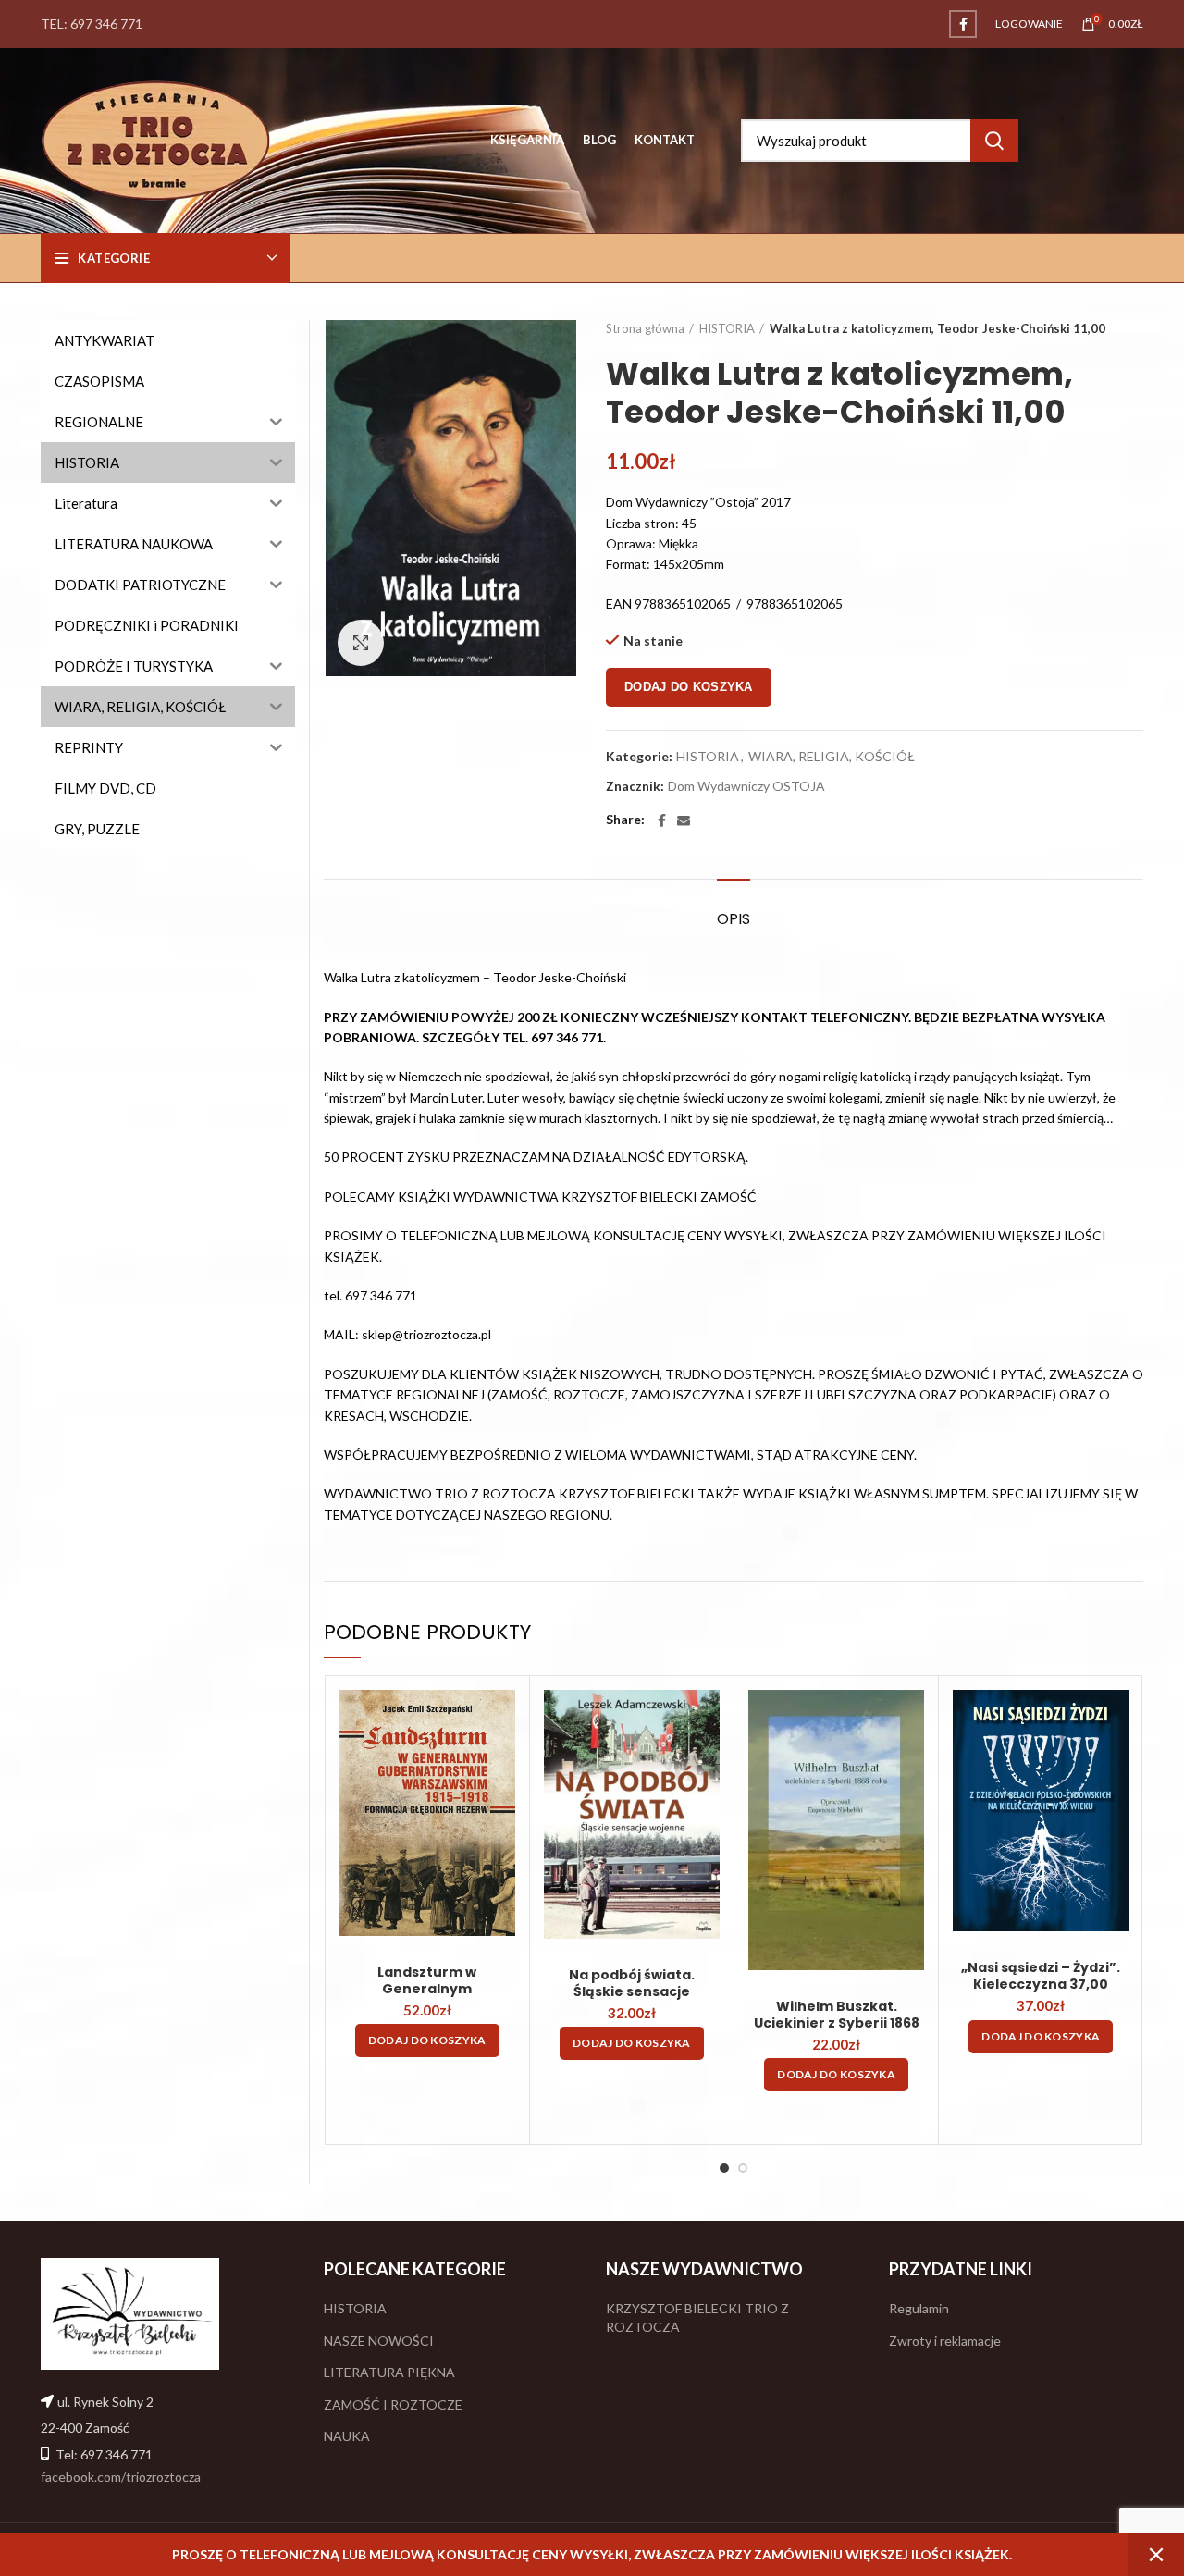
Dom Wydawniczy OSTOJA (746, 786)
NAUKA (347, 2436)
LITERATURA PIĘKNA (389, 2372)
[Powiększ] (361, 643)
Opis (734, 919)
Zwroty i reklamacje (945, 2341)
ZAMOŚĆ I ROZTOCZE (393, 2404)
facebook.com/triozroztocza (121, 2477)
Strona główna (645, 328)
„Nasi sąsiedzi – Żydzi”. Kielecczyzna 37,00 (1041, 1976)
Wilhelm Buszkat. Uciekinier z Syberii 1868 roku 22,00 (837, 2023)
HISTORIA (727, 328)
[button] (427, 2040)
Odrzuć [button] (1156, 2555)
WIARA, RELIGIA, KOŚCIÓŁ (832, 757)
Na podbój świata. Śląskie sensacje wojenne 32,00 (632, 1991)
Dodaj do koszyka (689, 687)
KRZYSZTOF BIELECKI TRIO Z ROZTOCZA (697, 2317)
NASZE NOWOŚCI (379, 2341)
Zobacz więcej (501, 1720)
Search (994, 141)
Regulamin (919, 2308)
